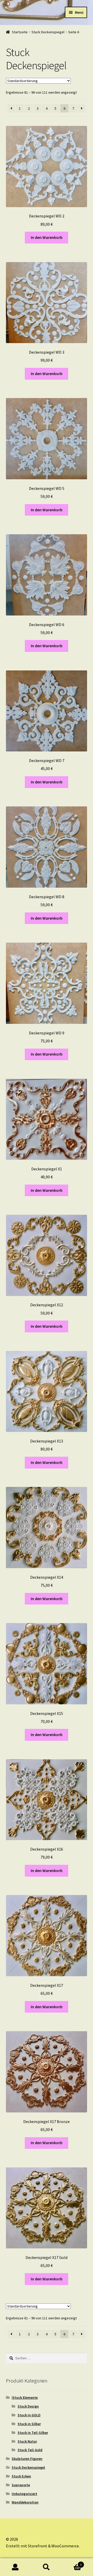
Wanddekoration (25, 2502)
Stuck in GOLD (29, 2415)
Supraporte (21, 2485)
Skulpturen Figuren (27, 2459)
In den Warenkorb (47, 237)
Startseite (20, 32)
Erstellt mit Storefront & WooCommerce (42, 2546)
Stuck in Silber (29, 2424)
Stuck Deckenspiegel (48, 32)
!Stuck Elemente (25, 2397)
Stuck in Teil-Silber (33, 2433)
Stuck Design (28, 2406)
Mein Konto (16, 2567)
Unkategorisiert (24, 2494)
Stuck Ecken (21, 2476)
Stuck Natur (27, 2441)
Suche (47, 2567)
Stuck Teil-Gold (30, 2450)
